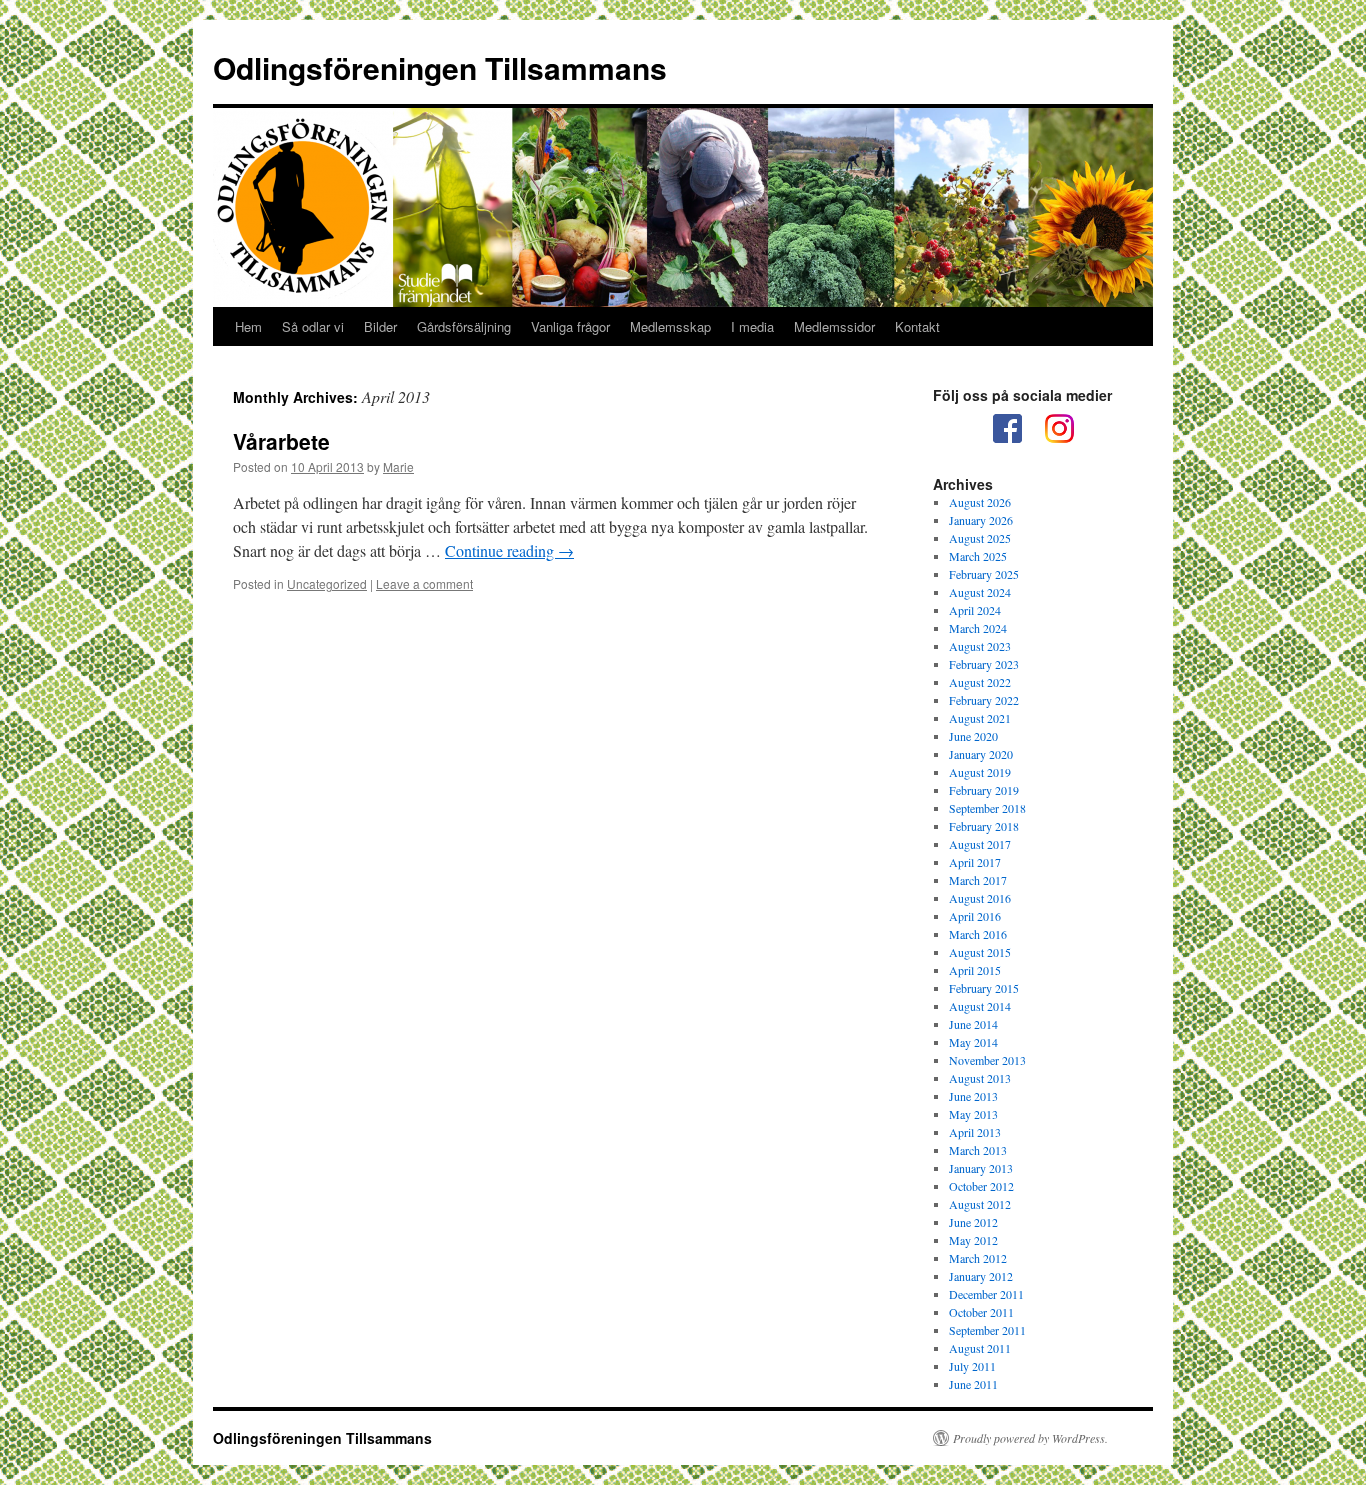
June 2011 (973, 1384)
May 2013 (973, 1114)
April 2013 (975, 1132)
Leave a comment (424, 583)
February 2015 (984, 988)
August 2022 (980, 682)
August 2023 (980, 646)
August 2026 (980, 502)
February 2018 (984, 826)
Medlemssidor (834, 326)
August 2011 (980, 1348)
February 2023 (984, 664)
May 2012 (973, 1240)
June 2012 (973, 1222)
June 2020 (973, 736)
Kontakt (917, 326)
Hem (248, 326)
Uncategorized (327, 583)
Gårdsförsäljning (464, 326)
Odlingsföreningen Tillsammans (440, 67)
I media (752, 326)
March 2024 (978, 628)
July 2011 (972, 1366)
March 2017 (978, 880)
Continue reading (509, 550)
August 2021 (980, 718)
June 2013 (973, 1096)
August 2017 (980, 844)
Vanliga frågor (570, 326)
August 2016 (980, 898)
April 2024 (975, 610)
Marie (398, 466)
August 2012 (980, 1204)
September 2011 (987, 1330)
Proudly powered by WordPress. (1030, 1438)
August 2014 (980, 1006)
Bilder (380, 326)
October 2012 (981, 1186)
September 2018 (987, 808)
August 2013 (980, 1078)
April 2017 (975, 862)
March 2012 (978, 1258)
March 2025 (978, 556)
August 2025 (980, 538)
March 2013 (978, 1150)
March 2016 (978, 934)
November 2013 (987, 1060)
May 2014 (973, 1042)
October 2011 (981, 1312)
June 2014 (973, 1024)
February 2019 (984, 790)
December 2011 (986, 1294)
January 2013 (981, 1168)
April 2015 (975, 970)
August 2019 (980, 772)
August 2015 (980, 952)
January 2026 (981, 520)
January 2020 (981, 754)
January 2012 (981, 1276)
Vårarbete (281, 441)
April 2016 (975, 916)
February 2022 (984, 700)
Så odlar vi (313, 326)
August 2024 (980, 592)
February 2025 (984, 574)
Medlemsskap (670, 326)
